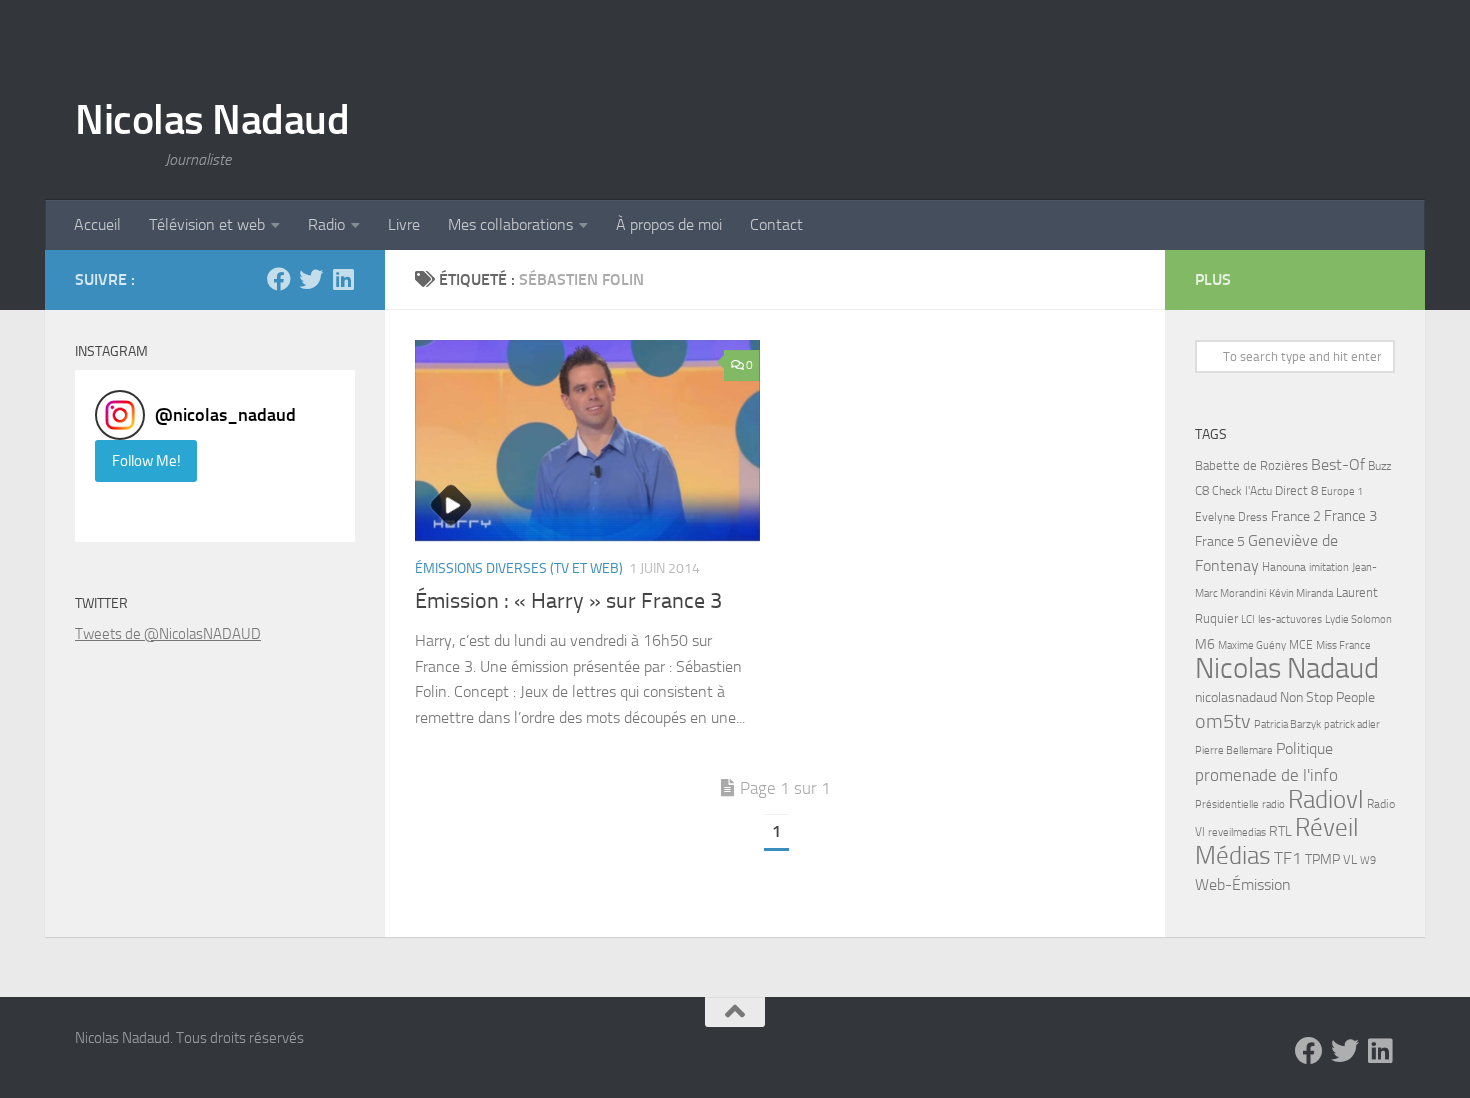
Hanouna (1284, 567)
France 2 (1296, 516)
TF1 (1288, 858)
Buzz (1379, 466)
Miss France (1343, 645)
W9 (1368, 860)
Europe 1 (1342, 491)
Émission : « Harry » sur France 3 (568, 601)
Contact (776, 224)
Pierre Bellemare (1234, 750)
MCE (1301, 645)
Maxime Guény (1252, 645)
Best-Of (1338, 464)
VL (1350, 859)
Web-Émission (1243, 884)
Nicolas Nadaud (212, 120)
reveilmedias (1237, 832)
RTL (1280, 831)
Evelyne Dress (1231, 517)
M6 (1205, 644)
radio (1273, 804)
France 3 (1350, 516)
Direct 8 (1296, 490)
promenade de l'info (1266, 775)
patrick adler (1352, 724)
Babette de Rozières (1251, 465)
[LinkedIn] (343, 279)
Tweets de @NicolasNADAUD (168, 634)
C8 (1202, 490)
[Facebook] (279, 279)
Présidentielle (1227, 804)
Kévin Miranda (1301, 593)
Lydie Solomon (1358, 619)
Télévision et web (207, 224)
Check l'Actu (1242, 491)
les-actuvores (1290, 619)
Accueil (97, 224)
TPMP (1322, 859)
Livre (404, 224)
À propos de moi (669, 224)
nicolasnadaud (1236, 697)
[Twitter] (311, 279)
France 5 (1220, 541)
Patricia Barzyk (1287, 724)
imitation (1329, 567)
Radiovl (1326, 799)
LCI (1248, 619)
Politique (1304, 748)
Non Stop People (1327, 697)
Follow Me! (146, 461)
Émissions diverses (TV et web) (519, 568)
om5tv (1223, 721)
